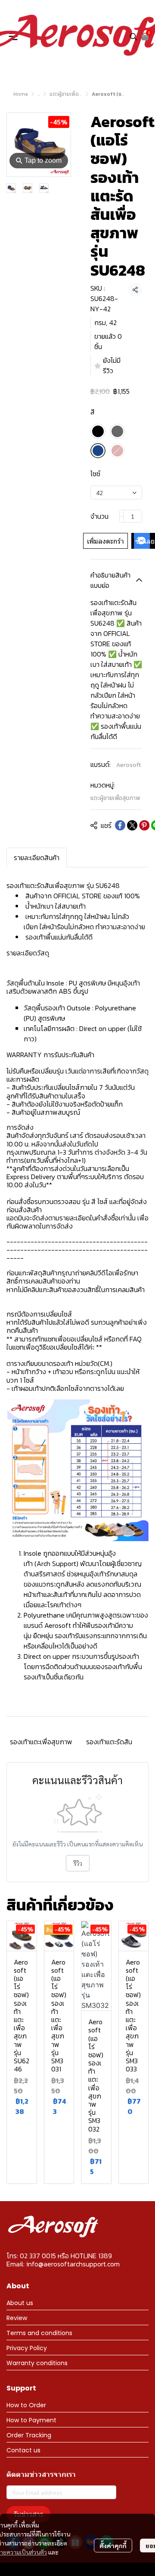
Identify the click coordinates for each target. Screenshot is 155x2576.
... (39, 94)
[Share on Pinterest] (144, 825)
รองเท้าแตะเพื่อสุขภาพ (41, 1742)
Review (17, 2318)
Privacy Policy (27, 2348)
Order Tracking (29, 2435)
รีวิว (78, 1863)
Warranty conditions (37, 2363)
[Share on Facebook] (120, 825)
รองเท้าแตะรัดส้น (109, 1742)
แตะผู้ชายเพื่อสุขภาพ (72, 94)
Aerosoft (129, 765)
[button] (133, 36)
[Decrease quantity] (121, 516)
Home (21, 94)
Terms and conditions (39, 2333)
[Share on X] (132, 825)
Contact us (23, 2450)
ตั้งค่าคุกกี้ (113, 2546)
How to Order (26, 2405)
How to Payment (31, 2420)
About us (20, 2303)
